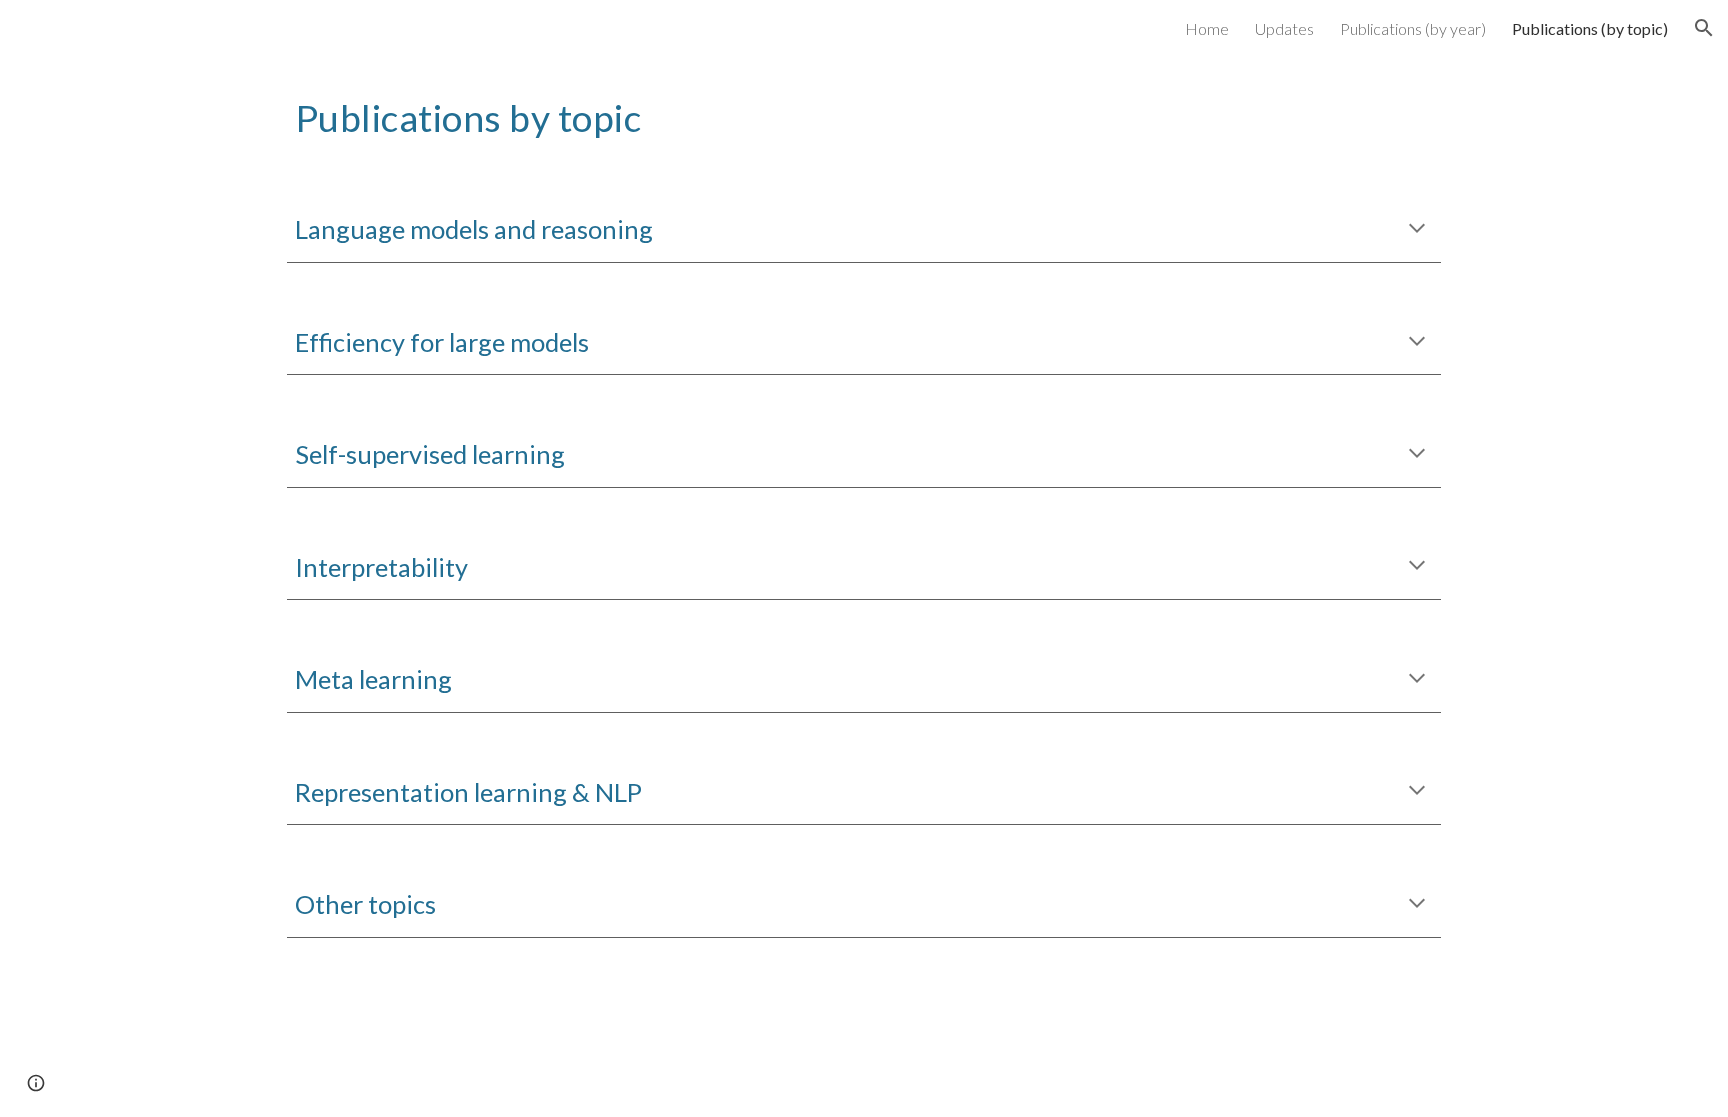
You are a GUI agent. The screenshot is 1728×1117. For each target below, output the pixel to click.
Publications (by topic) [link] (1590, 28)
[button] (1704, 28)
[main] (864, 115)
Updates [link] (1284, 28)
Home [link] (1207, 28)
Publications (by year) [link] (1413, 28)
